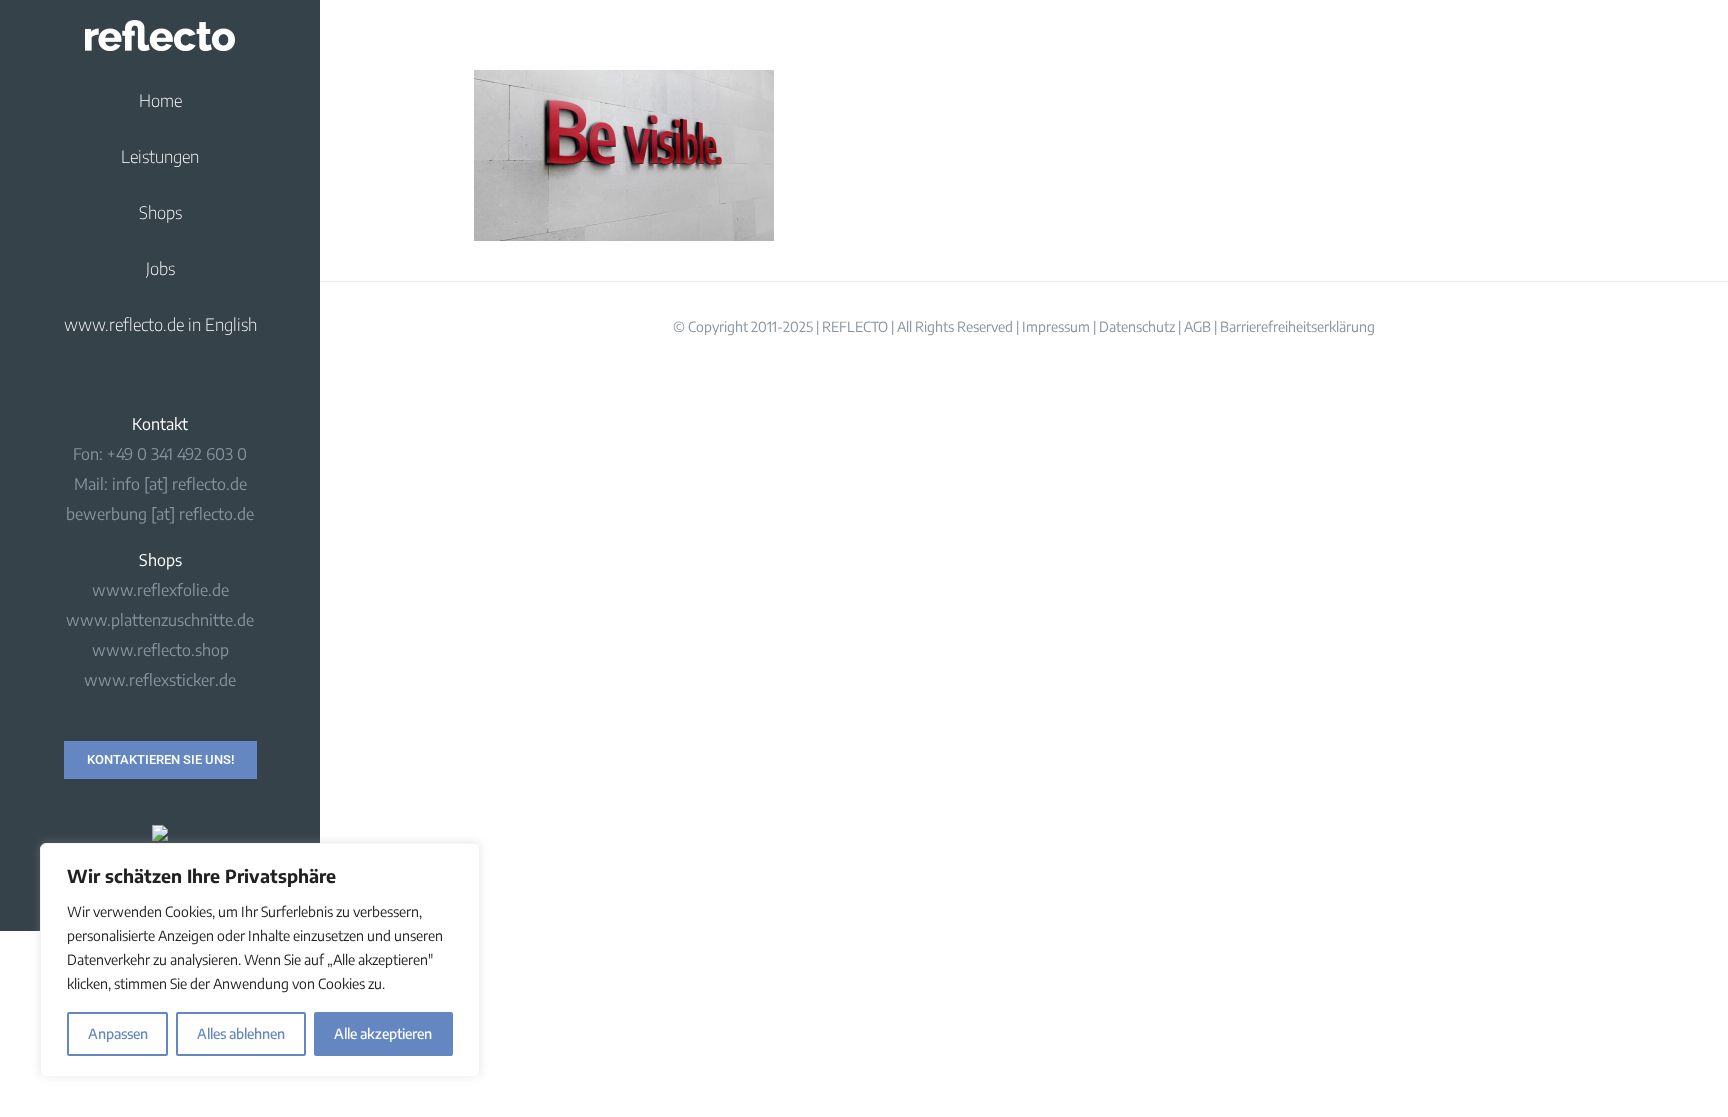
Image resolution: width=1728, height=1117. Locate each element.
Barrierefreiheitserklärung (1297, 326)
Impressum (1056, 326)
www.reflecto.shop (160, 650)
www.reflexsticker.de (160, 680)
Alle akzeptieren (383, 1033)
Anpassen (118, 1033)
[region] (260, 960)
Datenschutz (1137, 326)
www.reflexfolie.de (160, 590)
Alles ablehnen (241, 1033)
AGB (1197, 326)
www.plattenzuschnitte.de (160, 620)
